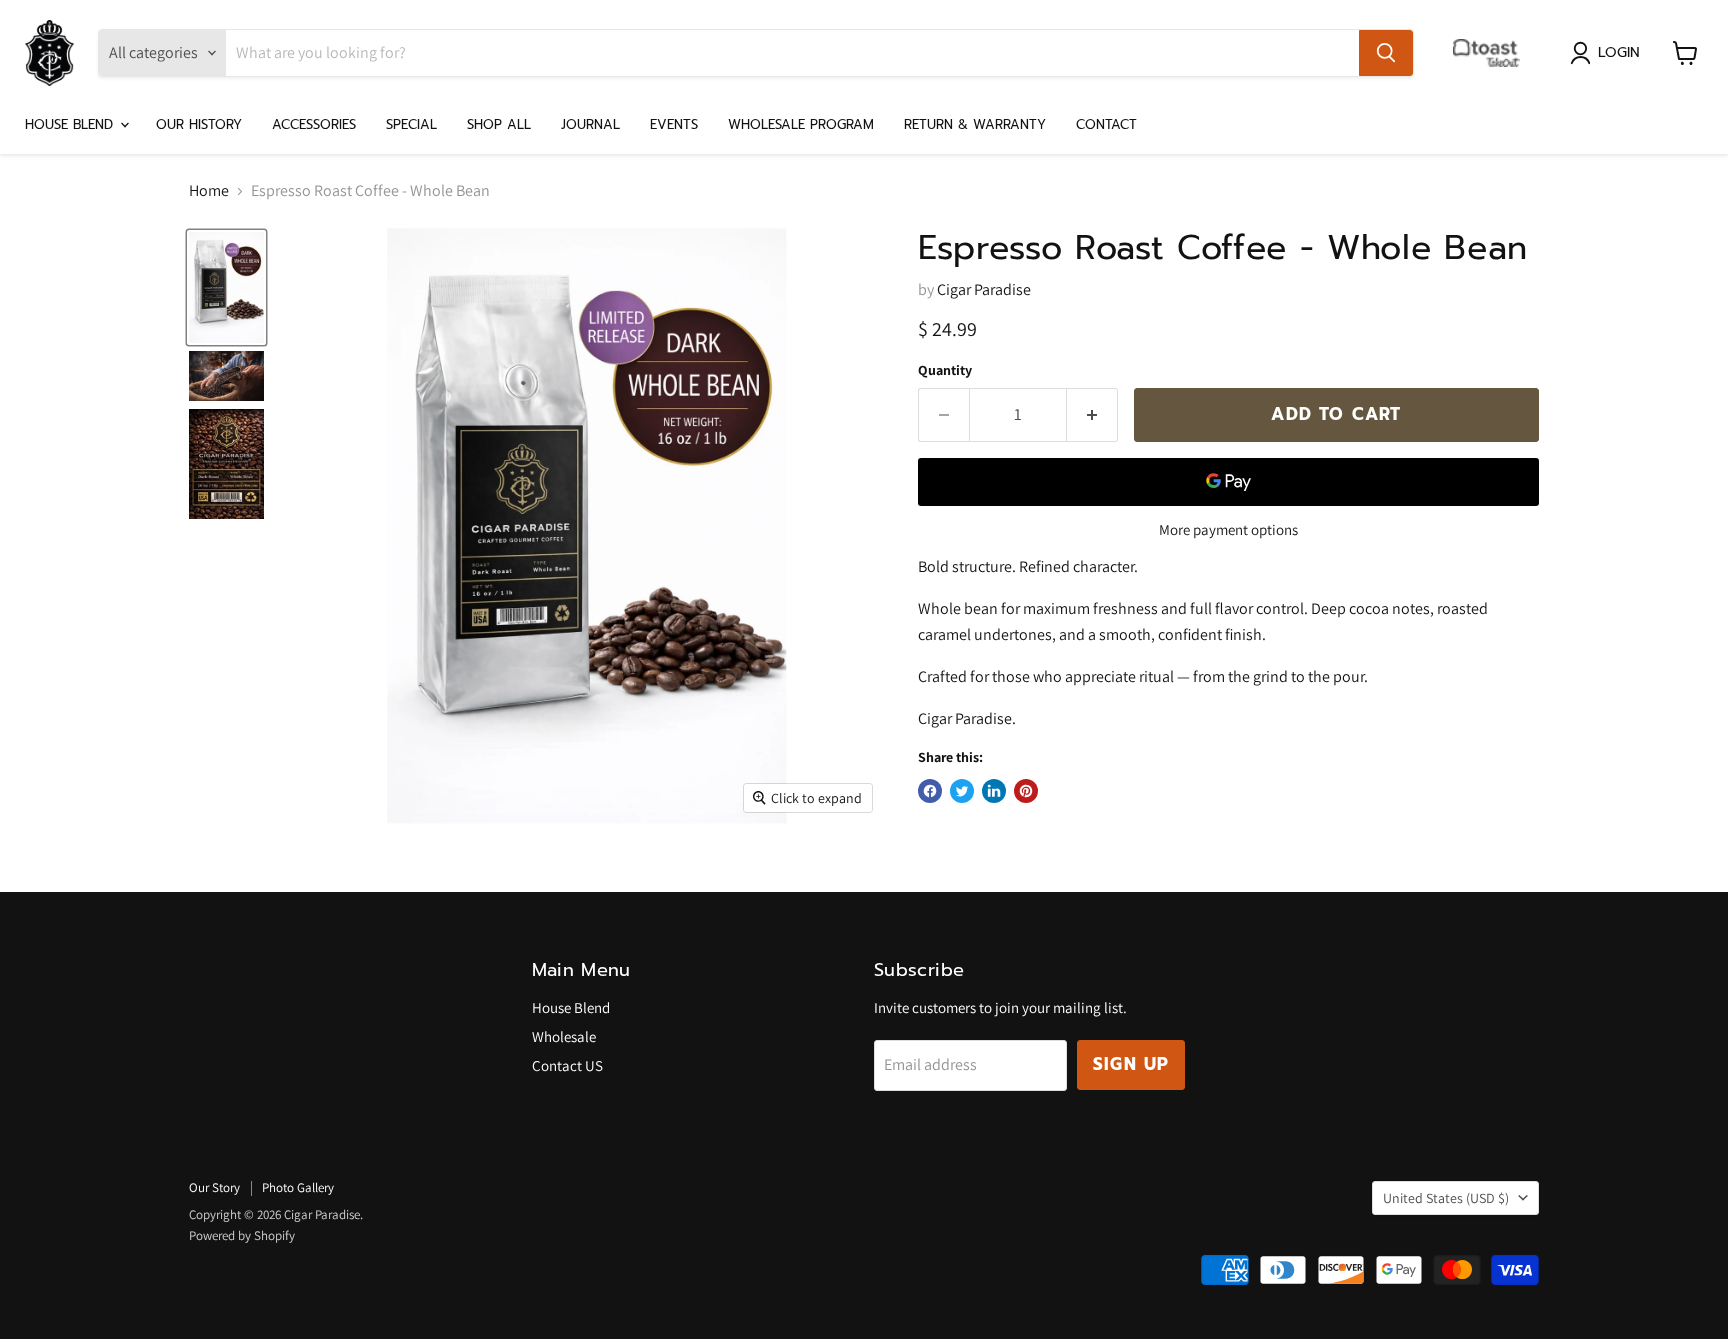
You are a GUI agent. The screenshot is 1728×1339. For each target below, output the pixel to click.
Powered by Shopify (242, 1235)
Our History (199, 124)
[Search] (1386, 53)
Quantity (945, 370)
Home (209, 191)
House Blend (71, 124)
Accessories (314, 124)
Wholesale (564, 1036)
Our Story (214, 1187)
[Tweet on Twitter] (962, 791)
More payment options (1228, 529)
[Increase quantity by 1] (1092, 415)
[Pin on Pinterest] (1026, 791)
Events (674, 124)
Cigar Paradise (984, 289)
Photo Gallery (298, 1187)
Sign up (1131, 1064)
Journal (590, 124)
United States (1446, 1198)
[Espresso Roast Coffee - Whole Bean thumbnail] (226, 287)
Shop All (499, 124)
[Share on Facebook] (930, 791)
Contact (1106, 124)
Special (411, 124)
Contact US (567, 1065)
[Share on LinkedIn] (994, 791)
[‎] (1491, 53)
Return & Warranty (975, 124)
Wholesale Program (801, 124)
